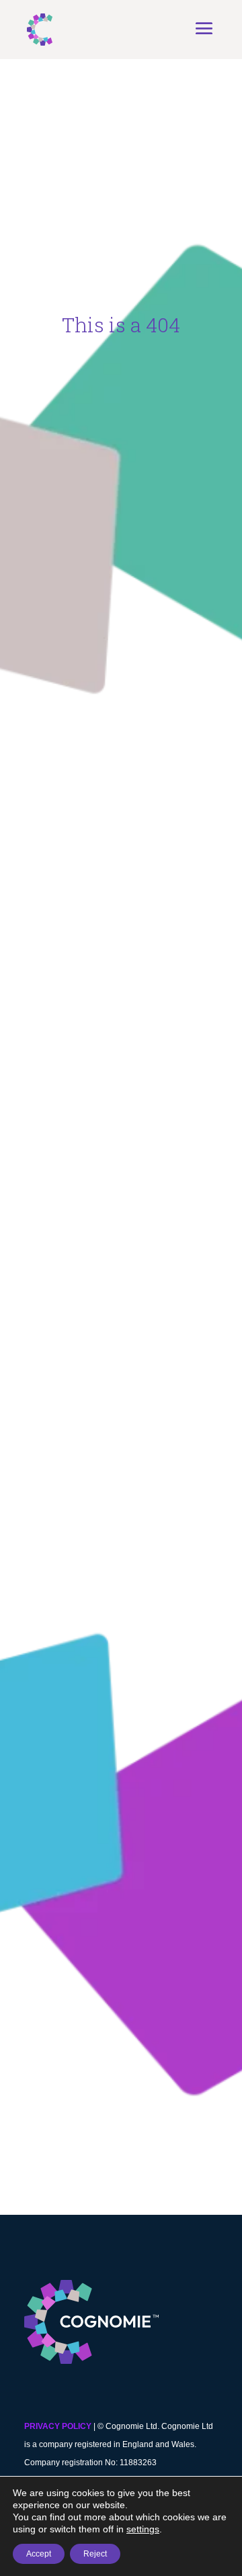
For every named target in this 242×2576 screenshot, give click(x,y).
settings (143, 2529)
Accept (39, 2554)
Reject (95, 2554)
